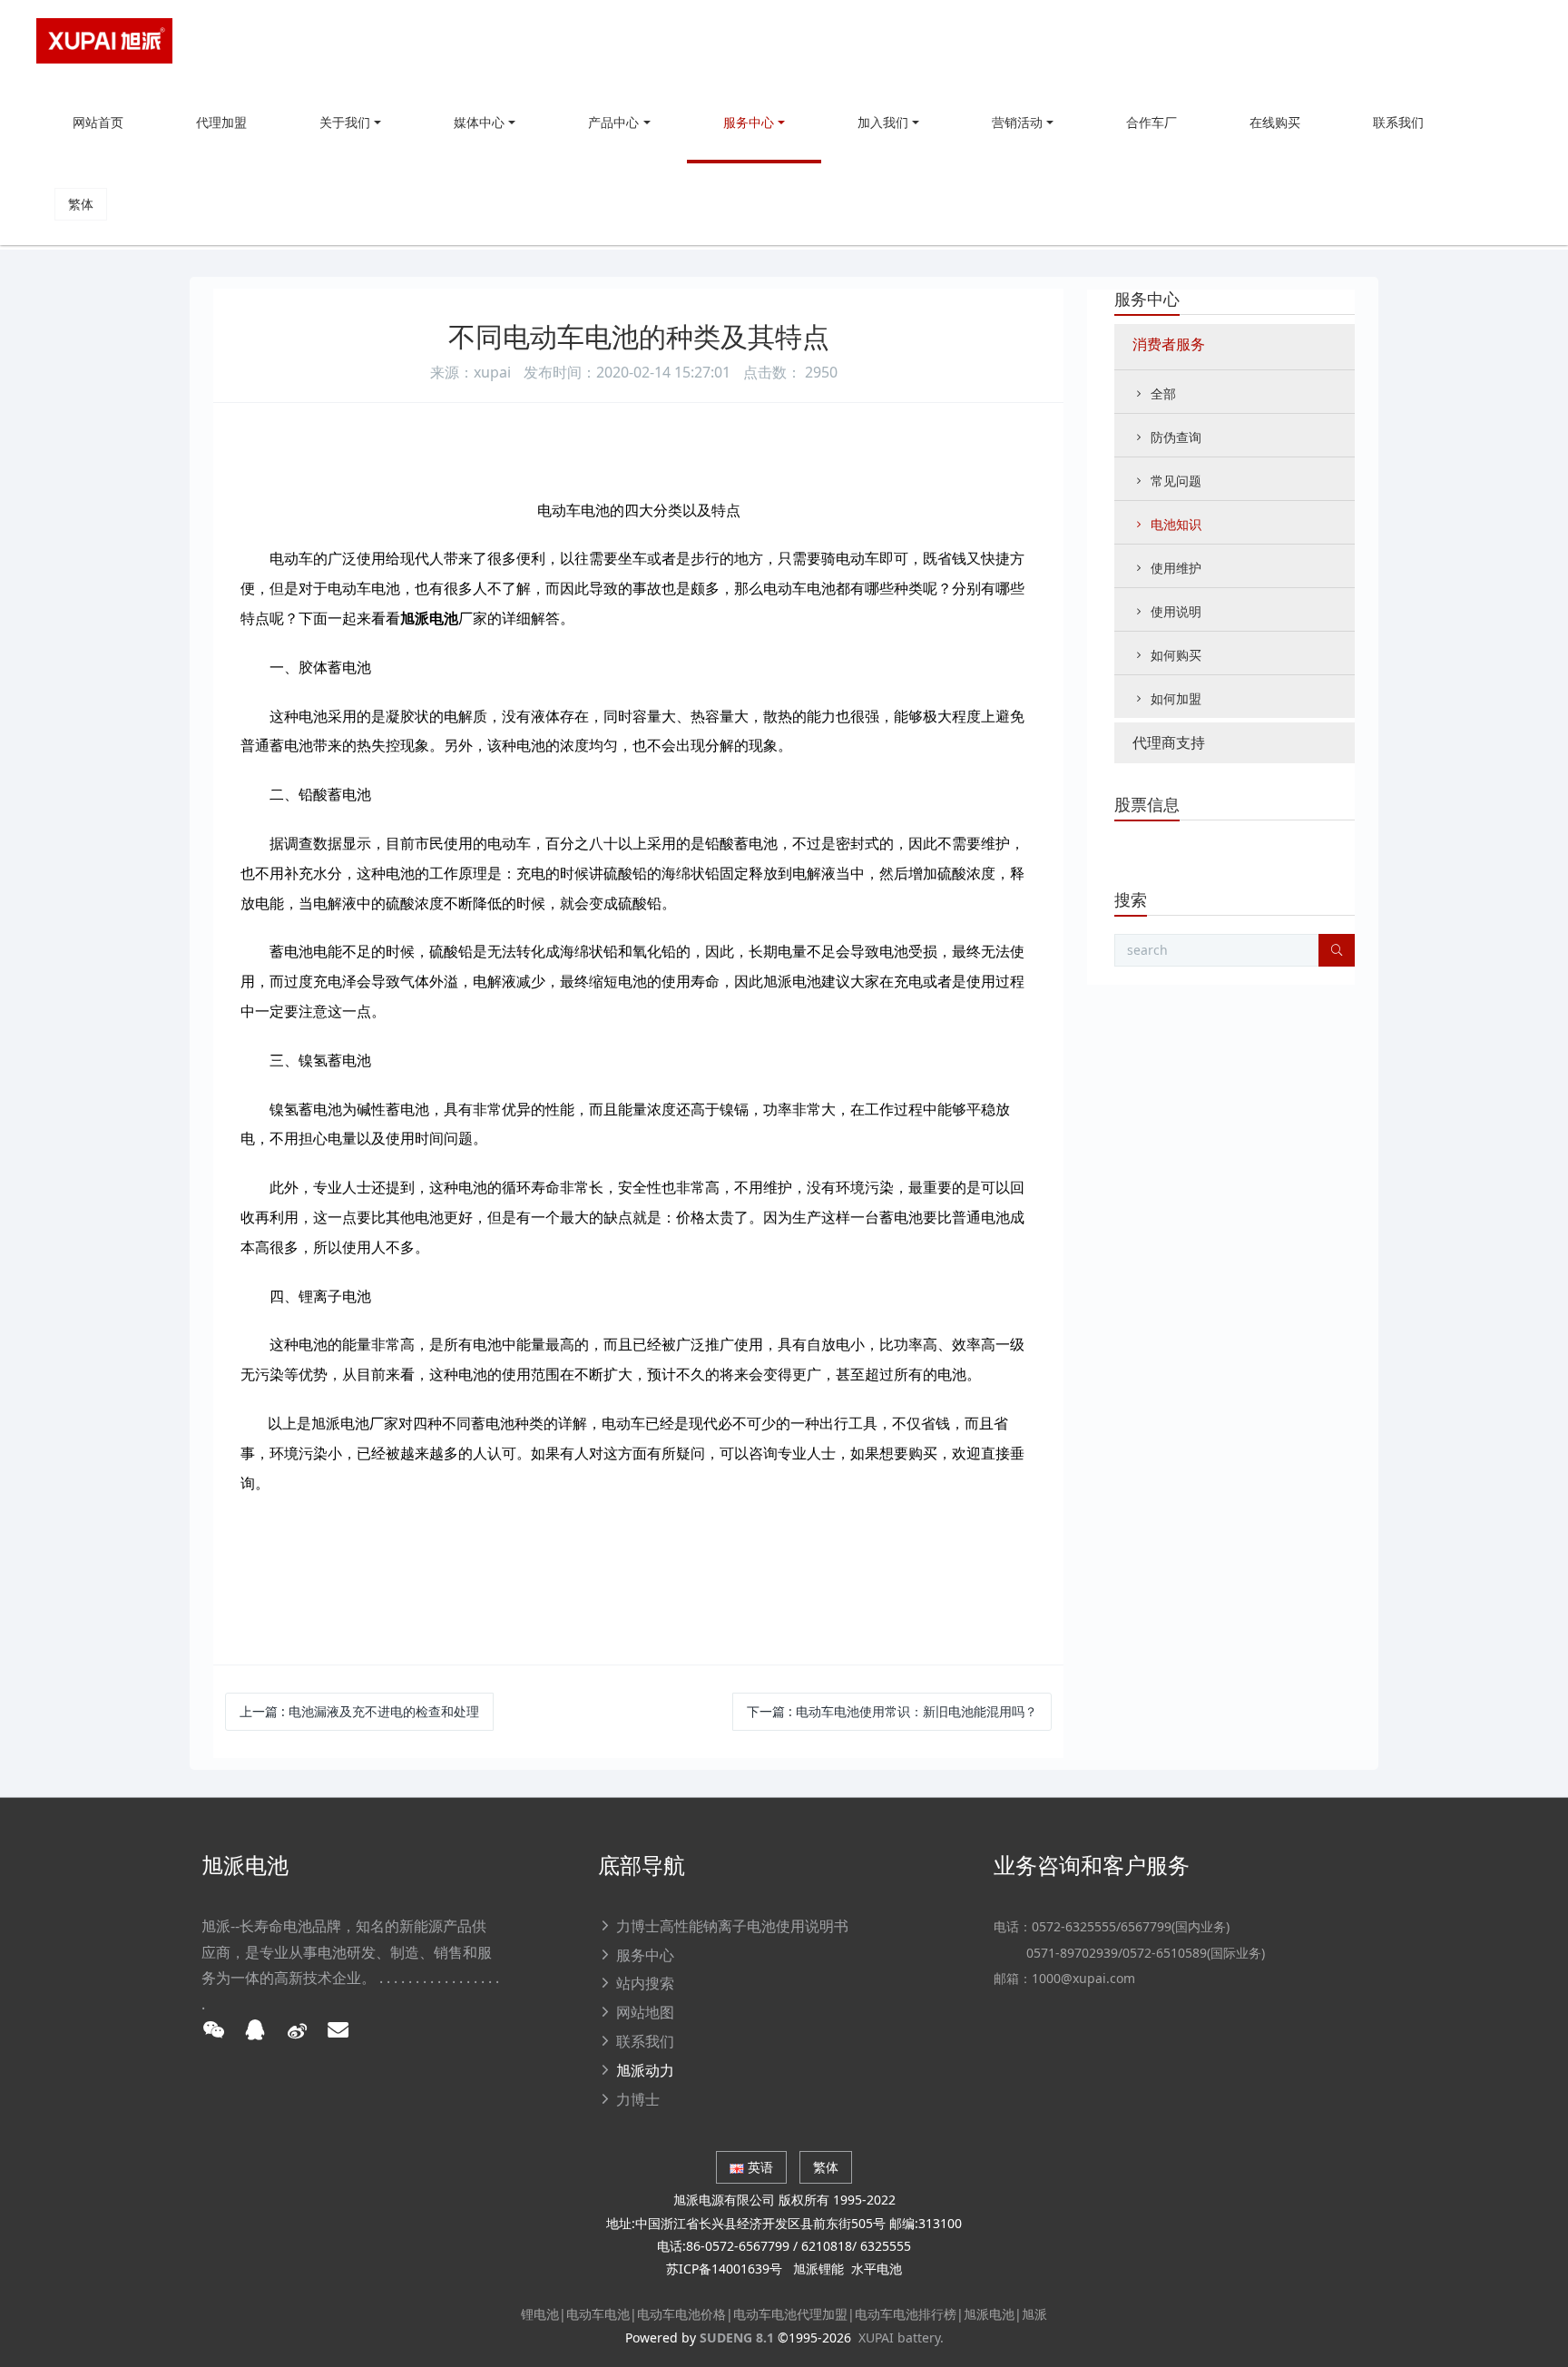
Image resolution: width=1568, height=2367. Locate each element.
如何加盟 (1176, 698)
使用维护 (1176, 568)
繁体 (81, 204)
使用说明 (1176, 611)
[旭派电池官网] (104, 41)
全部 (1163, 393)
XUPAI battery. (901, 2338)
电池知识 (1176, 524)
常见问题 (1176, 481)
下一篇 (892, 1711)
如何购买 (1176, 655)
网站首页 (98, 122)
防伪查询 (1176, 437)
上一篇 (359, 1711)
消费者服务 (1169, 344)
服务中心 (1147, 299)
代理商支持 (1169, 742)
